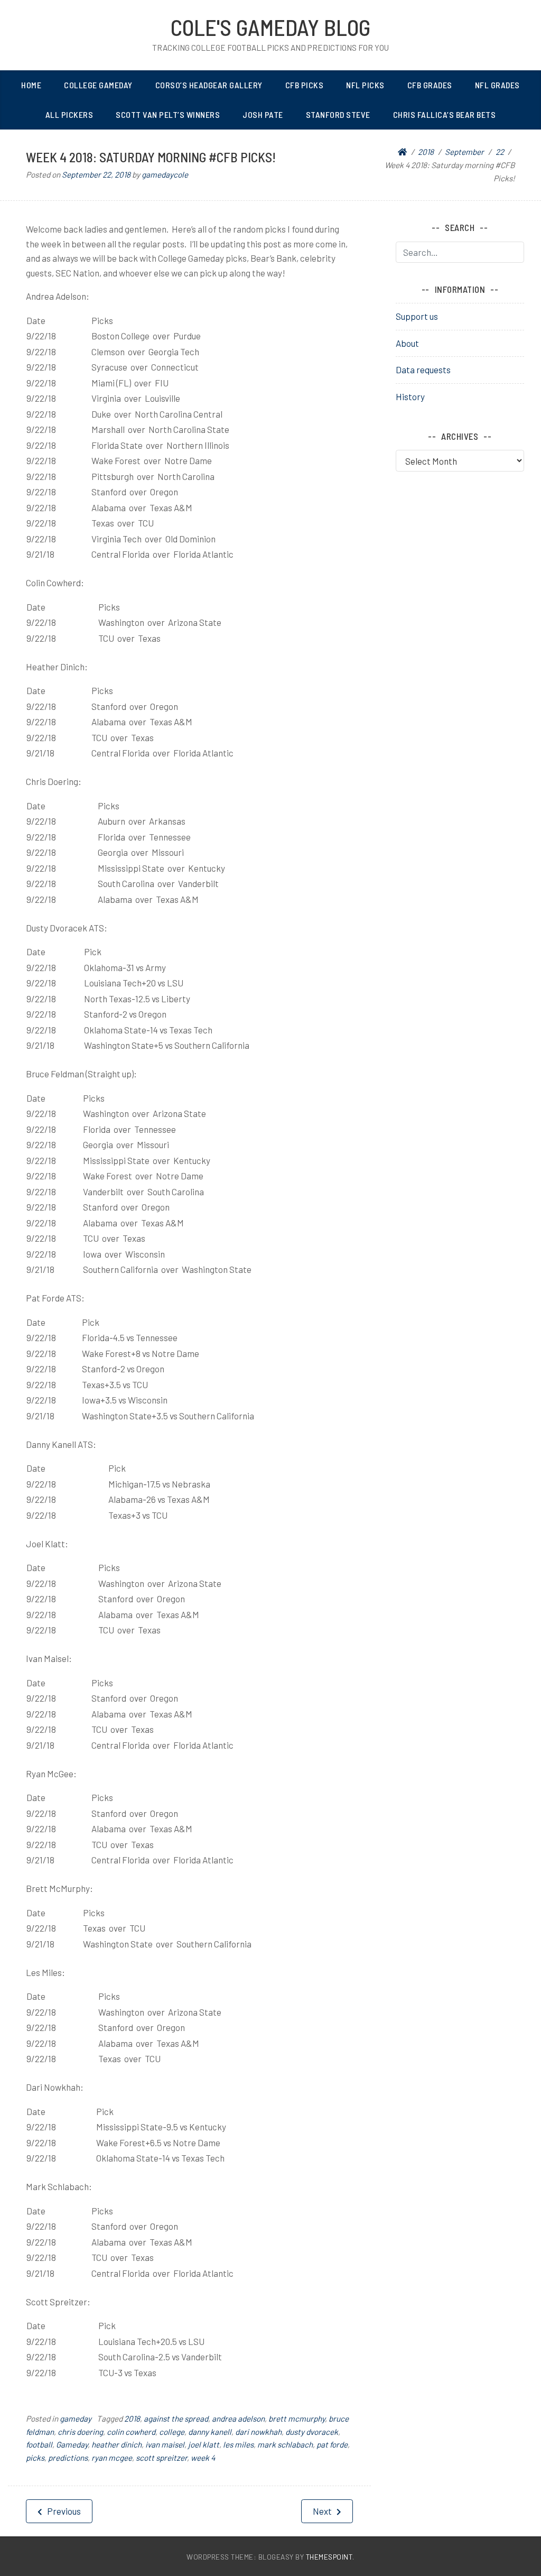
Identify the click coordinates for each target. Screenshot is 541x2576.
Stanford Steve (338, 114)
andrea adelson (238, 2418)
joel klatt (204, 2444)
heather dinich (116, 2444)
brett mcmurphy (297, 2418)
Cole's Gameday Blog (270, 27)
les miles (238, 2444)
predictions (68, 2458)
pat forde (332, 2444)
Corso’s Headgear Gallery (209, 85)
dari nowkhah (258, 2432)
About (407, 343)
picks (35, 2458)
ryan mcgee (112, 2458)
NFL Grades (497, 85)
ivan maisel (165, 2444)
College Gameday (98, 85)
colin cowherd (131, 2432)
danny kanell (210, 2432)
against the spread (176, 2418)
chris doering (80, 2432)
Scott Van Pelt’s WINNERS (168, 114)
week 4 (203, 2458)
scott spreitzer (161, 2458)
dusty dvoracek (312, 2432)
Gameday (72, 2444)
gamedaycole (165, 174)
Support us (417, 316)
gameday (76, 2418)
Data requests (423, 370)
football (39, 2444)
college (172, 2432)
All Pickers (69, 114)
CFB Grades (430, 85)
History (410, 396)
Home (31, 85)
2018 (132, 2418)
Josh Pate (263, 114)
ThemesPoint (329, 2557)
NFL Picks (365, 85)
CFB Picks (305, 85)
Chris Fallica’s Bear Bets (445, 114)
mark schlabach (285, 2444)
